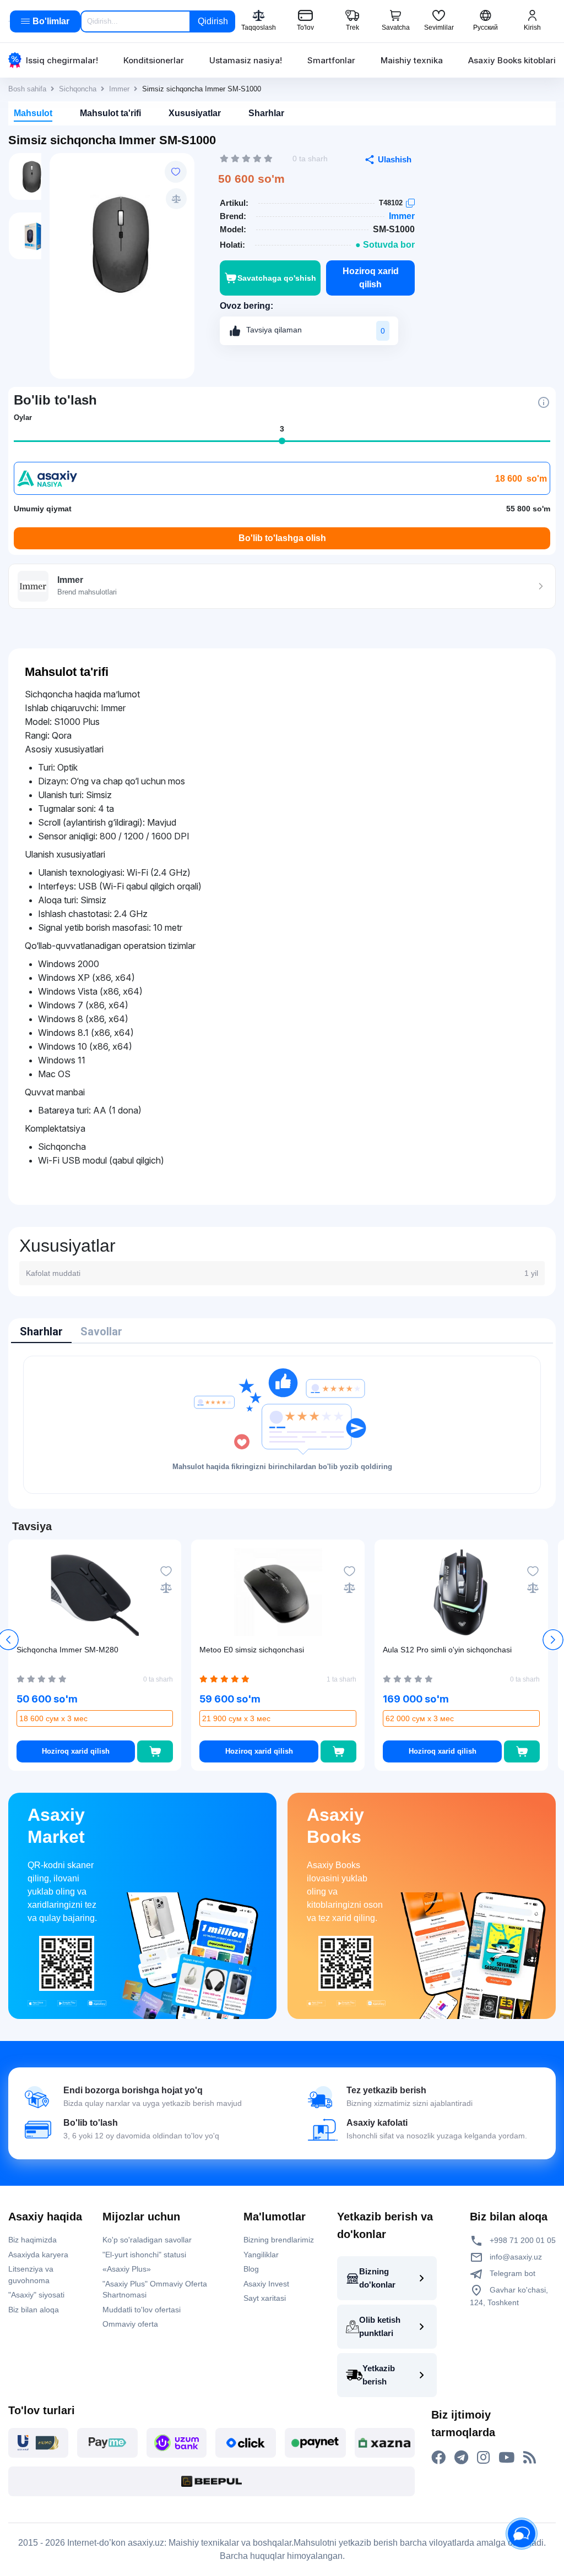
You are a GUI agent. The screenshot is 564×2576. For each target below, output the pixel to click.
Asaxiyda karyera (38, 2255)
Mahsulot (33, 113)
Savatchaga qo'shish (277, 278)
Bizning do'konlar (377, 2278)
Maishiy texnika (412, 60)
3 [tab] (282, 429)
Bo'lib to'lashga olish (282, 538)
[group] (122, 244)
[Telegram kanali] (461, 2458)
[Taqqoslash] (176, 199)
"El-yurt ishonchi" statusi (144, 2255)
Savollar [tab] (101, 1331)
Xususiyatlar (195, 113)
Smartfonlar (331, 60)
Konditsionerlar (154, 60)
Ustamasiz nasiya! (246, 60)
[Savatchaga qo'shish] (155, 1751)
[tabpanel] (282, 1425)
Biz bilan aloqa (34, 2310)
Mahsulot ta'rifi (110, 113)
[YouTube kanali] (506, 2458)
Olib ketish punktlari (380, 2326)
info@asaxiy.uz (516, 2257)
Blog (251, 2269)
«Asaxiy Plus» (127, 2269)
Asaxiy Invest (266, 2284)
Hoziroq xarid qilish (371, 278)
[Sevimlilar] (176, 172)
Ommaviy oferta (130, 2324)
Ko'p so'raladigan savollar (147, 2240)
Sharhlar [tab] (41, 1331)
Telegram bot (511, 2273)
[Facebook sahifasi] (438, 2458)
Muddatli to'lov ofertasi (142, 2310)
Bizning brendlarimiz (279, 2240)
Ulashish (395, 159)
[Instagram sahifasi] (483, 2458)
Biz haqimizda (32, 2240)
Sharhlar (266, 113)
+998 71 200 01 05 (522, 2240)
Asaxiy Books (335, 1826)
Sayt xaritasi (265, 2298)
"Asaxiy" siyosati (36, 2295)
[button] (553, 1640)
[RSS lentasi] (530, 2458)
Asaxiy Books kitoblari (512, 60)
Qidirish (213, 21)
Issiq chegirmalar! (62, 60)
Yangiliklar (261, 2255)
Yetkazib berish (379, 2375)
